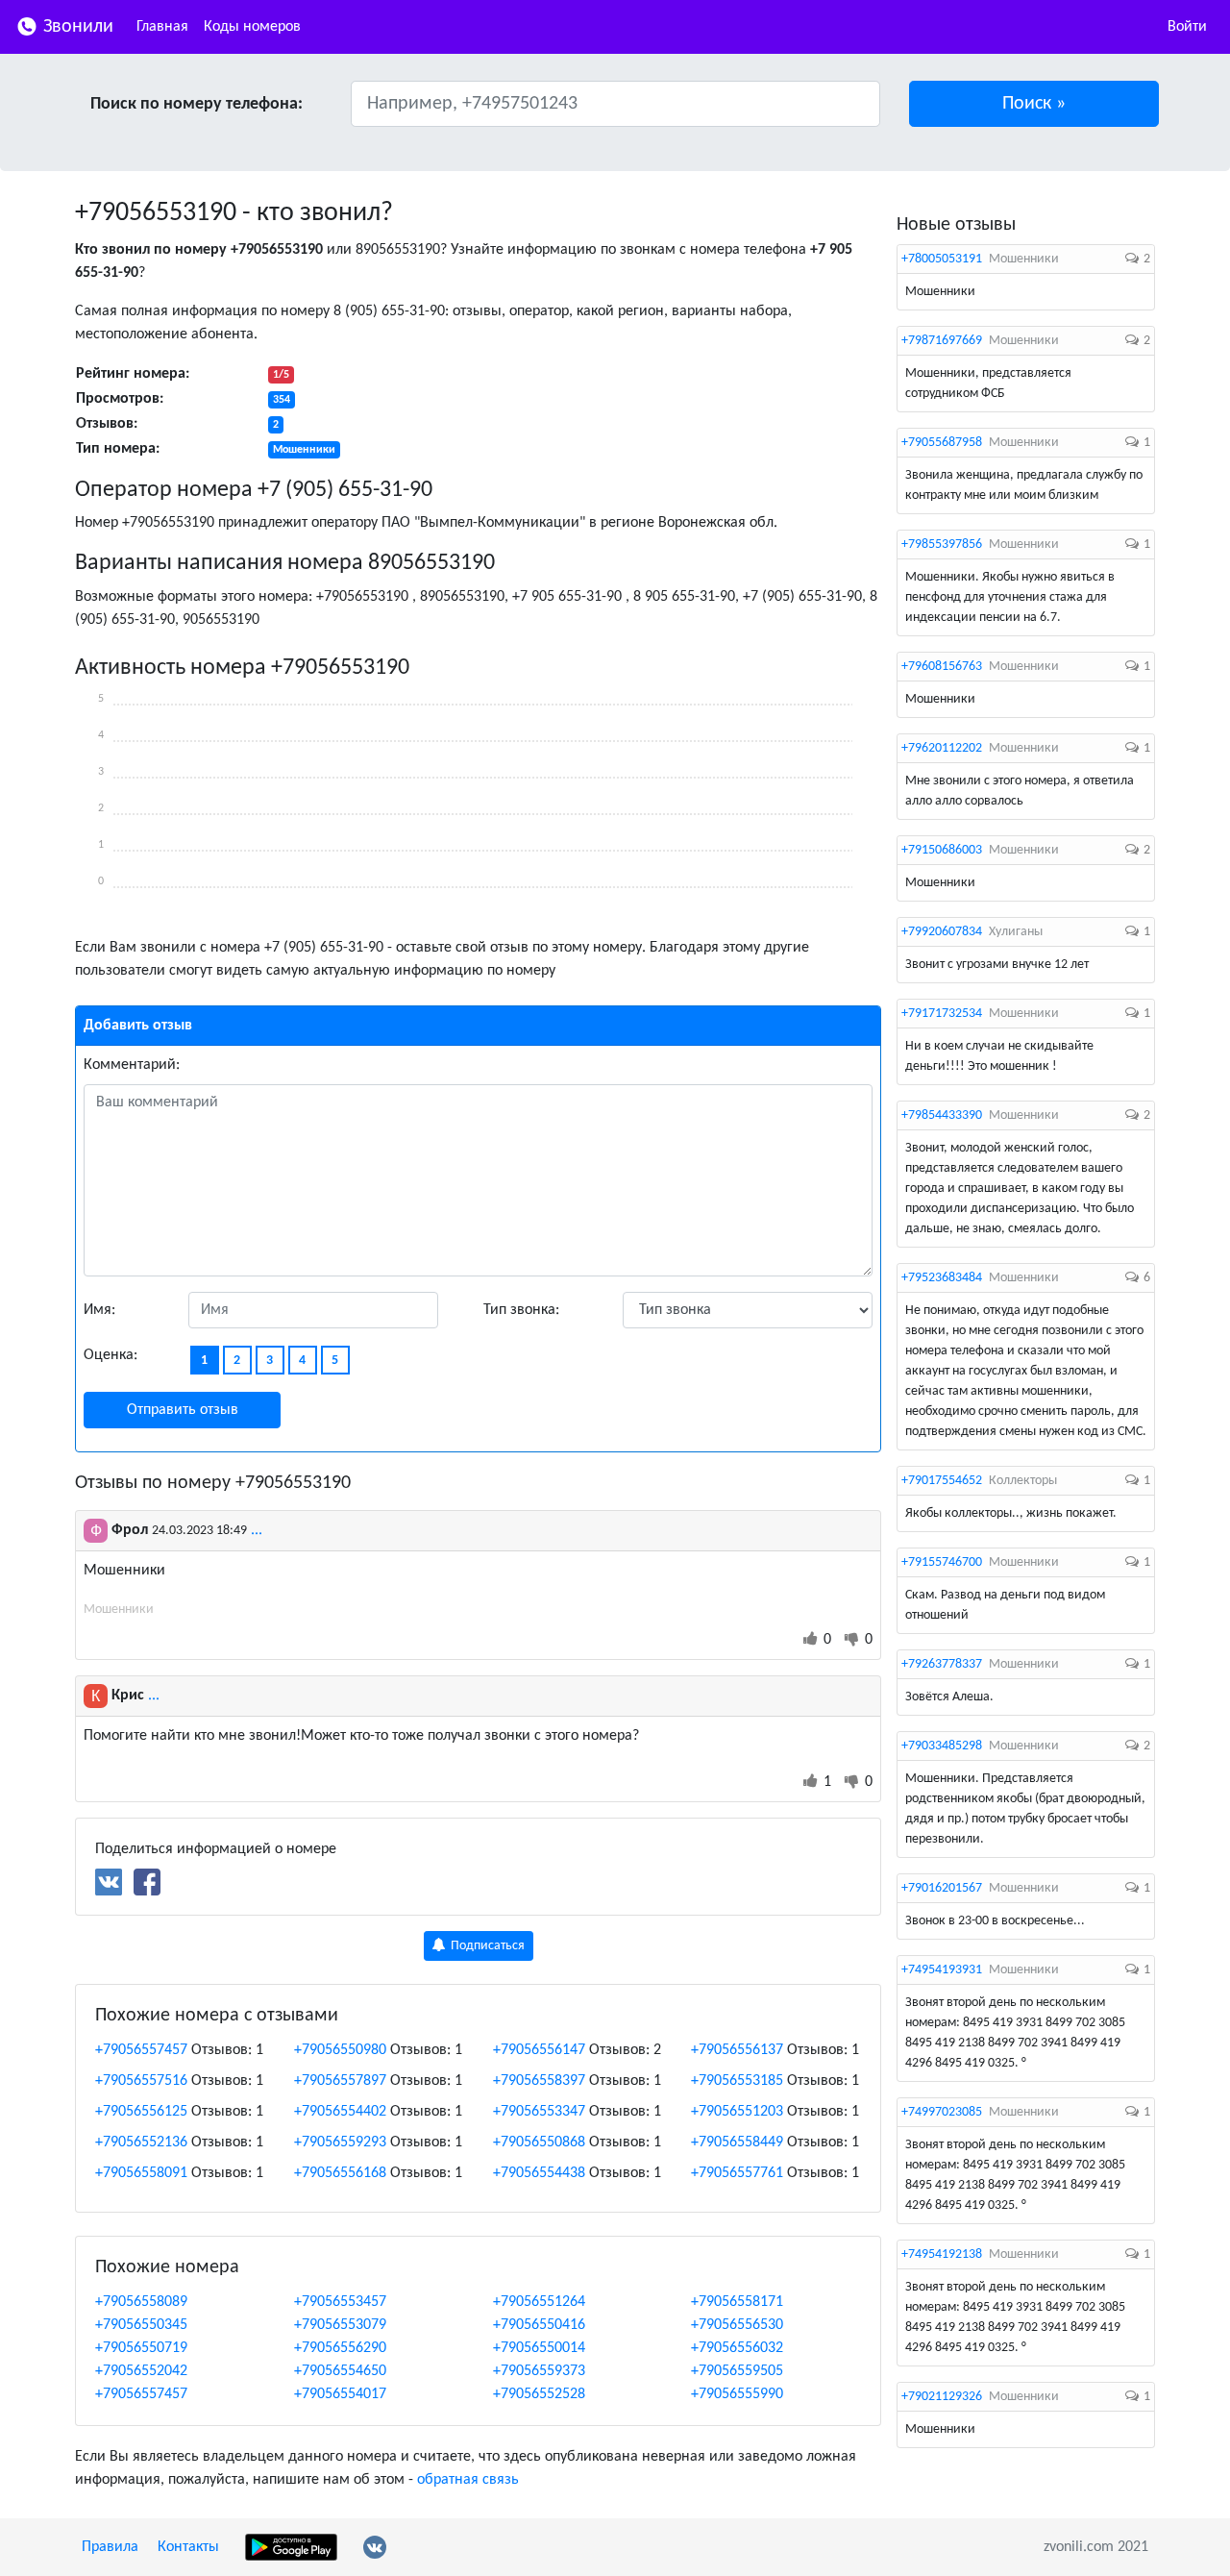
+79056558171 (737, 2302)
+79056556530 (737, 2325)
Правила (110, 2547)
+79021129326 (942, 2397)
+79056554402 (340, 2112)
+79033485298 (942, 1746)
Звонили (76, 27)
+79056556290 (340, 2348)
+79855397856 (942, 545)
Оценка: (111, 1355)
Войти (1187, 27)
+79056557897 (340, 2081)
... (257, 1530)
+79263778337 (942, 1664)
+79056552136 (141, 2143)
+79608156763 (942, 667)
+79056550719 (141, 2348)
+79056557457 (141, 2050)
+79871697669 (942, 341)
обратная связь (468, 2480)
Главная (162, 27)
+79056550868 (539, 2143)
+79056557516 (141, 2081)
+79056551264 (539, 2302)
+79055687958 (942, 443)
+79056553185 (737, 2081)
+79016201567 (942, 1888)
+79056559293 (340, 2143)
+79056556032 (737, 2348)
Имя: (99, 1310)
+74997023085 (942, 2112)
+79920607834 (942, 932)
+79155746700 (942, 1562)
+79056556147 (539, 2050)
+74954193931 (942, 1970)
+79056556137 (737, 2050)
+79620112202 (942, 748)
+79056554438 (539, 2173)
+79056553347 (539, 2112)
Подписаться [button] (486, 1946)
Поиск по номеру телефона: (197, 104)
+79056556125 (141, 2112)
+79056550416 (539, 2325)
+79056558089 (141, 2302)
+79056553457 (340, 2302)
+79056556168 (340, 2173)
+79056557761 (737, 2173)
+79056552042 (141, 2371)
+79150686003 (942, 850)
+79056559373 (539, 2371)
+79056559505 (737, 2371)
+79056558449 (737, 2143)
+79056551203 (737, 2112)
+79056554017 (340, 2394)
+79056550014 (539, 2348)
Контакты (188, 2547)
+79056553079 (340, 2325)
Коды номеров (252, 27)
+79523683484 (942, 1278)
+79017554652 (942, 1481)
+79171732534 (942, 1014)
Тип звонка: (521, 1310)
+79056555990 (737, 2394)
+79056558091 (141, 2173)
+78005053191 (942, 259)
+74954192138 (942, 2254)
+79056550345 (141, 2325)
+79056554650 (340, 2371)
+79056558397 (539, 2081)
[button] (1034, 104)
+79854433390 (942, 1115)
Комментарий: (132, 1065)
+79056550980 (340, 2050)
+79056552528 (539, 2394)
